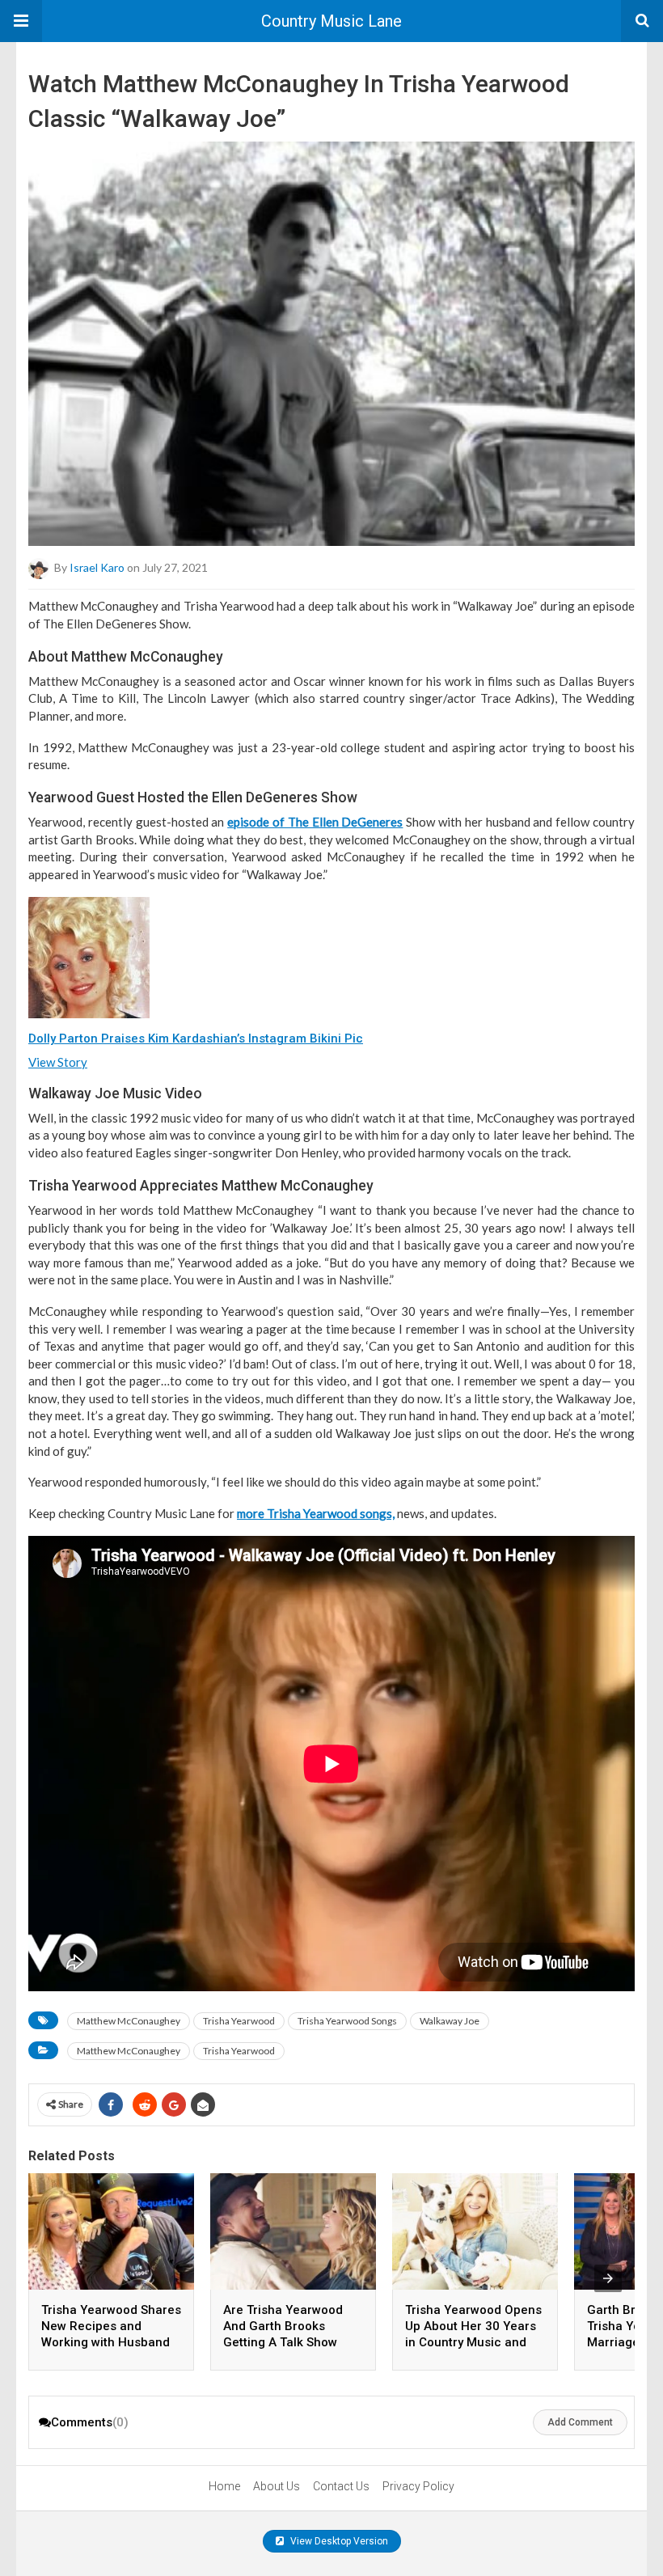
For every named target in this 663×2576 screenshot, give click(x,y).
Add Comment (580, 2422)
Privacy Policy (418, 2486)
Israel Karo (97, 567)
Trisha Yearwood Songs (347, 2021)
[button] (21, 21)
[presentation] (608, 2278)
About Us (277, 2486)
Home (224, 2486)
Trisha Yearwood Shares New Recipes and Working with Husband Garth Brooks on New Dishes (111, 2342)
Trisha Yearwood (239, 2021)
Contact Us (341, 2486)
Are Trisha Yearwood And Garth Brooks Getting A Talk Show (283, 2326)
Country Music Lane (331, 21)
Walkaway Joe (450, 2021)
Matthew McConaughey (129, 2021)
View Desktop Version (338, 2541)
